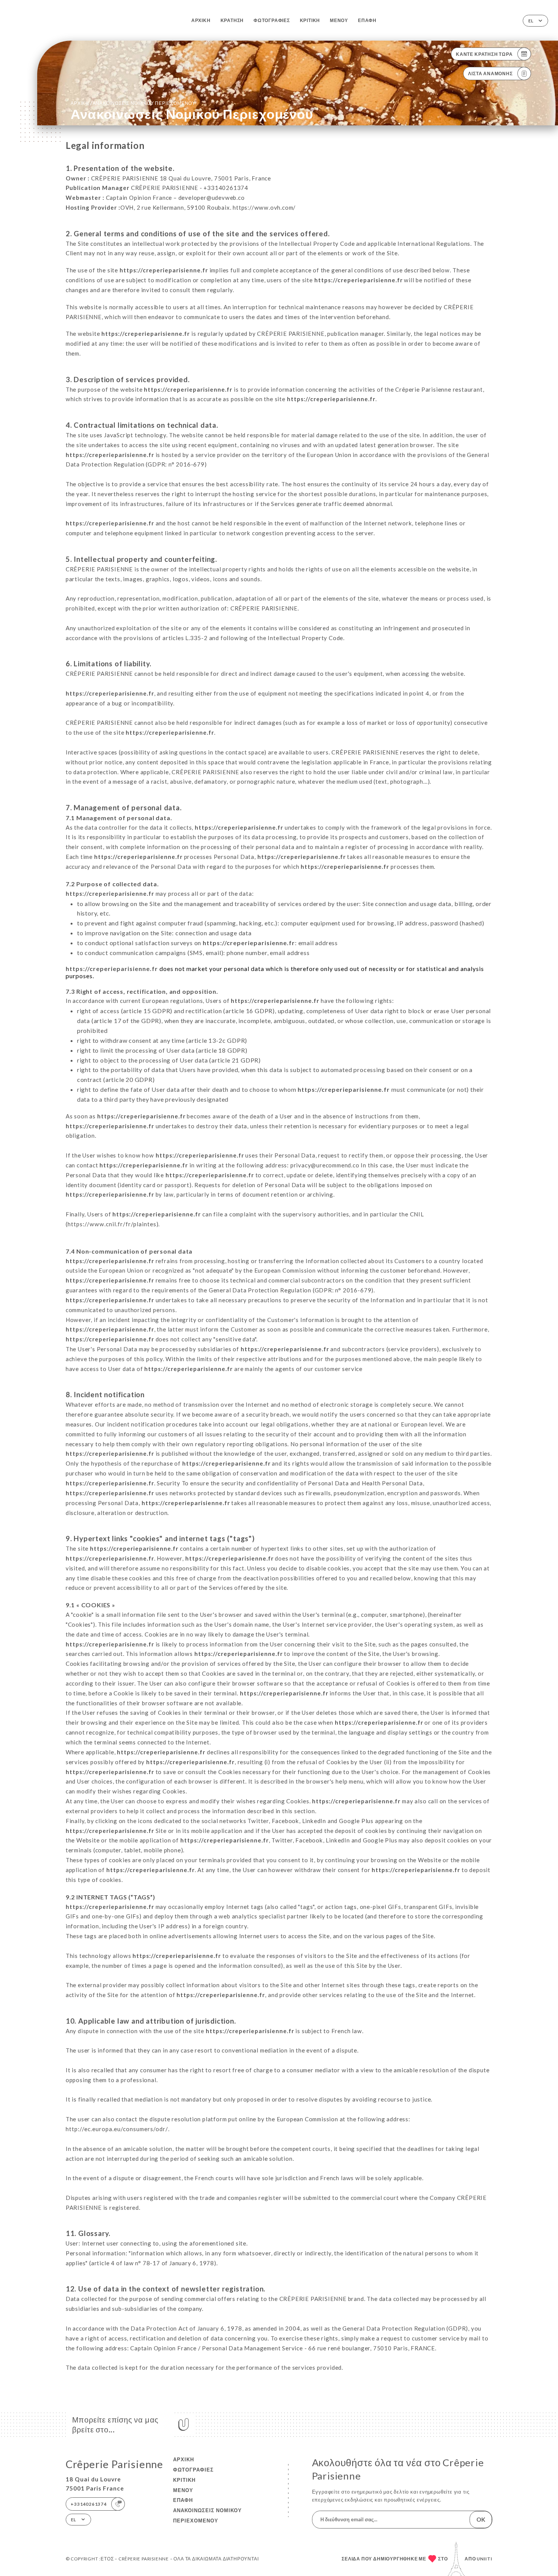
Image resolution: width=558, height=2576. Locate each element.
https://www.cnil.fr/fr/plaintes (112, 1224)
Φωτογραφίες (272, 20)
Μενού (339, 20)
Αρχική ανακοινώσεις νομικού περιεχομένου (133, 103)
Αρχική (201, 20)
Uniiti (485, 2559)
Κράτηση (232, 20)
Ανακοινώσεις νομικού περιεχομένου (207, 2515)
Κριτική (310, 20)
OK (481, 2519)
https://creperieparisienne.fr (164, 270)
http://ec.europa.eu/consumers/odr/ (117, 2129)
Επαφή (367, 20)
